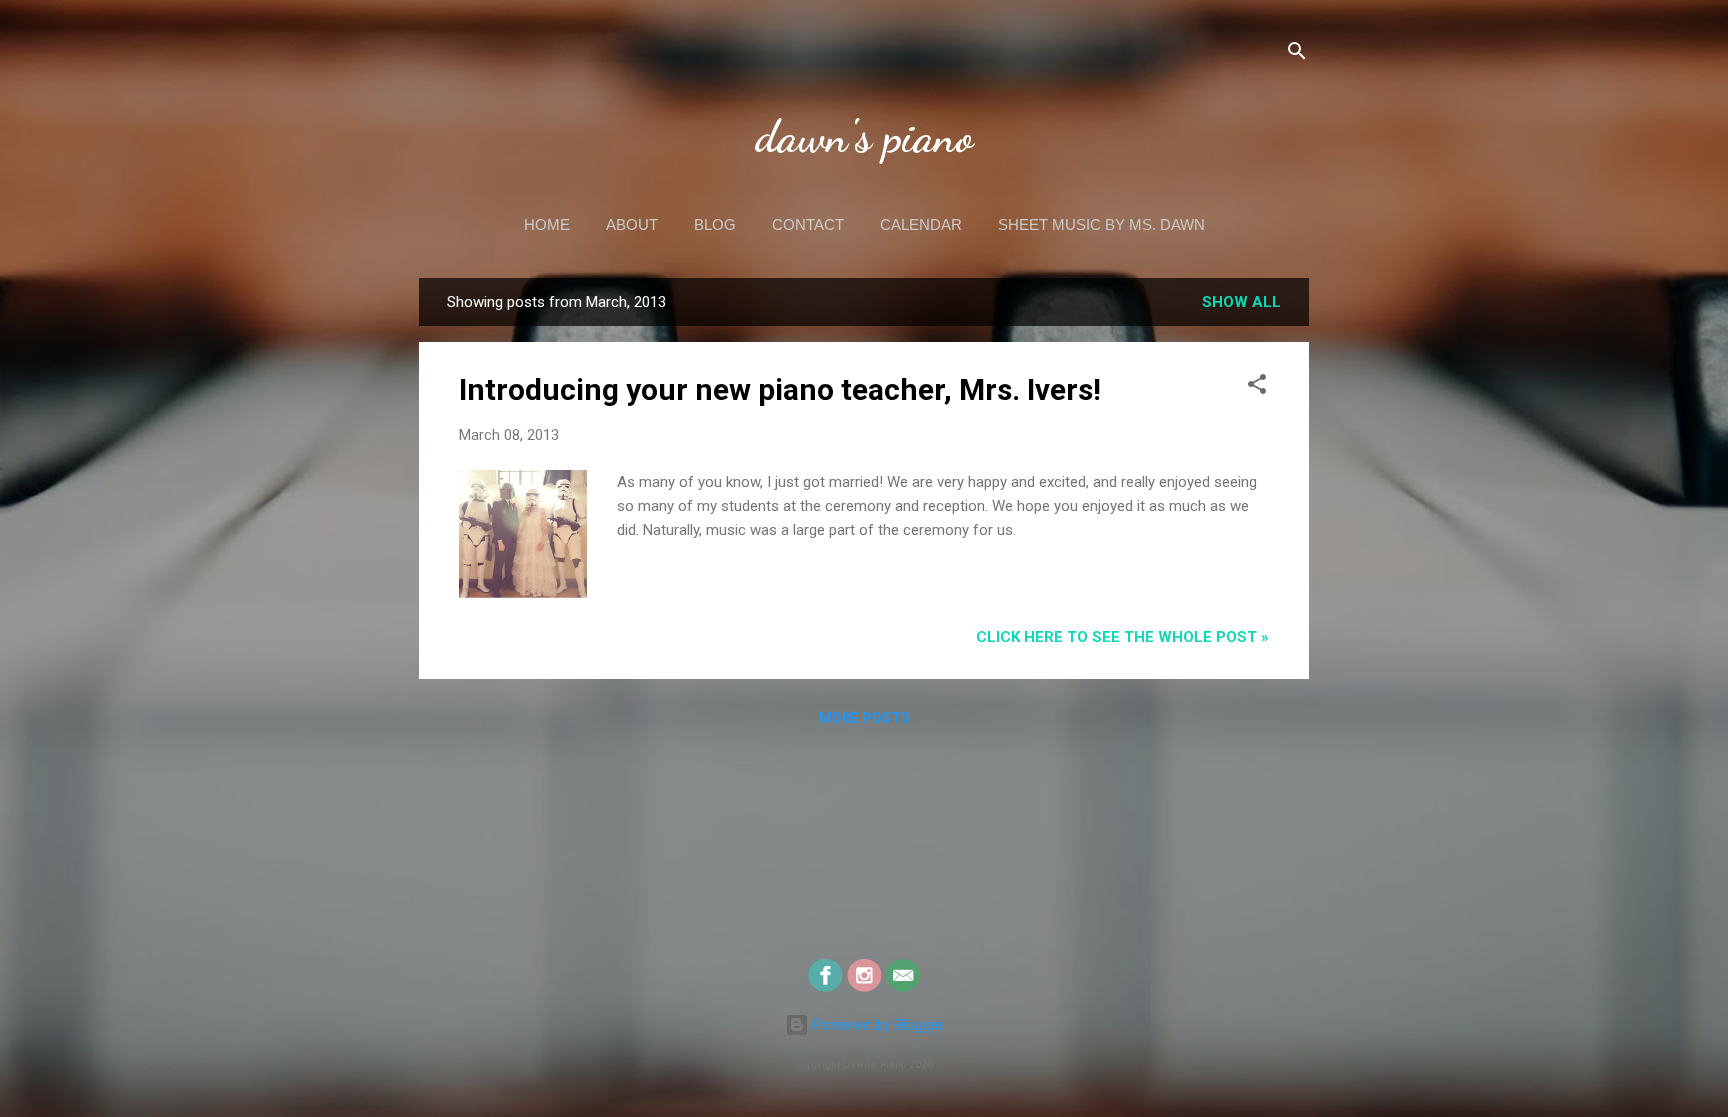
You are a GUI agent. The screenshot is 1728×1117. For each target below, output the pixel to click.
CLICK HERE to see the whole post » (1122, 637)
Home (547, 224)
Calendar (921, 224)
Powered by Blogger (876, 1025)
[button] (1257, 387)
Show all (1241, 302)
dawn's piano (864, 137)
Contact (808, 224)
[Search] (1297, 54)
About (632, 224)
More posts (864, 718)
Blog (715, 224)
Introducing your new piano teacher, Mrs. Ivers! (780, 389)
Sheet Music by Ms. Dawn (1101, 224)
